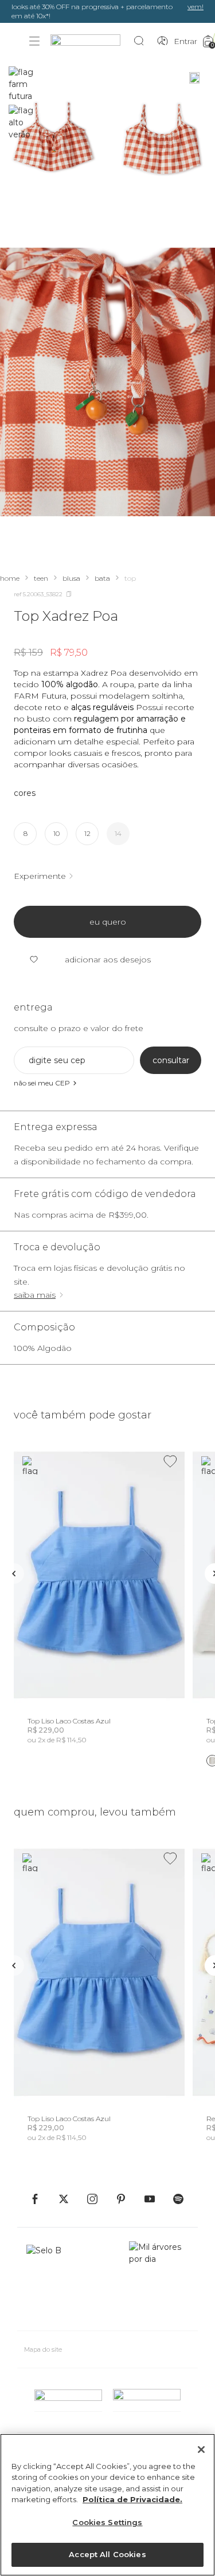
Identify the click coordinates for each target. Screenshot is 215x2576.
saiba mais (35, 1295)
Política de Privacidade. (132, 2499)
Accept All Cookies (107, 2554)
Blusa (71, 578)
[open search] (142, 41)
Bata (102, 578)
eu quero (108, 922)
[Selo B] (49, 2281)
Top (130, 578)
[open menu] (34, 41)
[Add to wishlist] (170, 1461)
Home (10, 578)
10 (56, 833)
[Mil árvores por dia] (159, 2281)
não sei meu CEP (42, 1083)
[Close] (201, 2450)
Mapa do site (43, 2349)
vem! (196, 7)
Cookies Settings (107, 2522)
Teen (41, 578)
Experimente (40, 876)
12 (87, 833)
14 (118, 833)
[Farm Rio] (91, 41)
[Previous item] (14, 1574)
